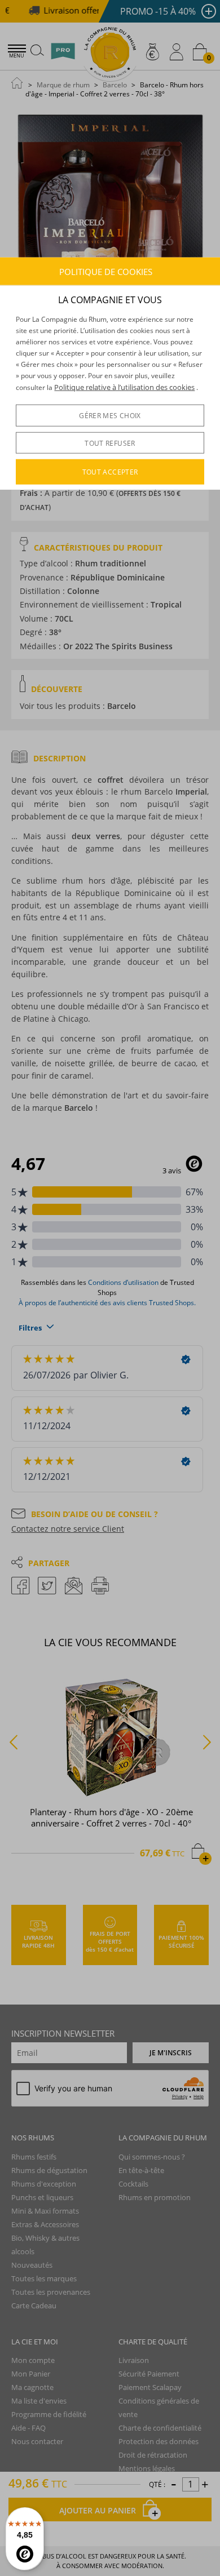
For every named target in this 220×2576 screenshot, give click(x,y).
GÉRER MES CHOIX (110, 416)
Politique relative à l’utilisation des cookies (124, 387)
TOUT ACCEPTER (110, 472)
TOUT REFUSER (110, 443)
